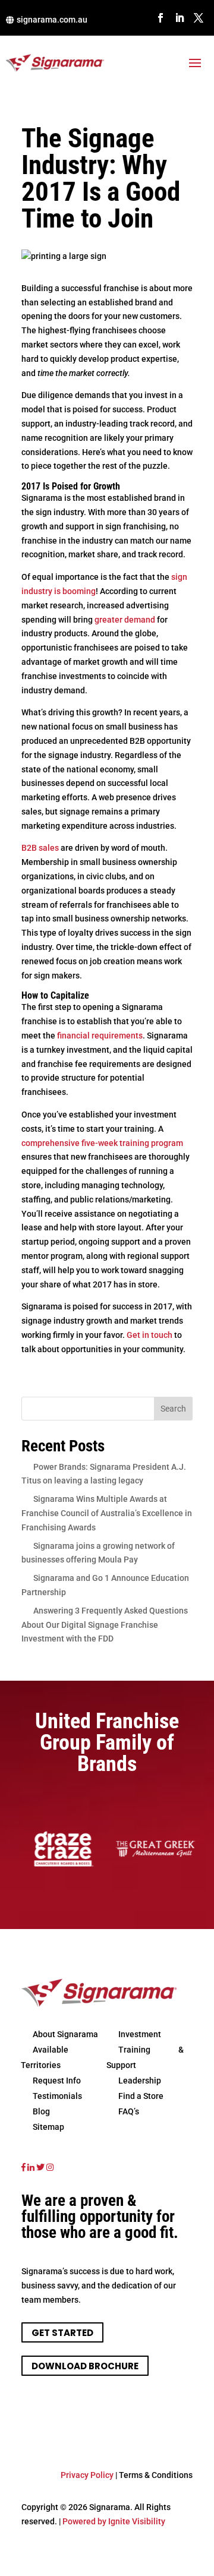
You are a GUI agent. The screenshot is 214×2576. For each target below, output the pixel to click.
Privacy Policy (87, 2475)
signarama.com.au (52, 20)
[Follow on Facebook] (160, 18)
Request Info (57, 2081)
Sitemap (48, 2127)
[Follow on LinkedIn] (180, 18)
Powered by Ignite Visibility (113, 2521)
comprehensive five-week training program (102, 1143)
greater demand (125, 620)
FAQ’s (129, 2111)
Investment (140, 2034)
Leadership (140, 2081)
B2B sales (40, 848)
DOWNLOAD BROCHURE (85, 2365)
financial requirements (100, 1036)
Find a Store (141, 2096)
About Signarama (65, 2034)
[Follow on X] (199, 18)
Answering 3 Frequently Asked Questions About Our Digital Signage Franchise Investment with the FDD (105, 1625)
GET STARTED (62, 2332)
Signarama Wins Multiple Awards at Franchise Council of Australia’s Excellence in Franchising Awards (107, 1513)
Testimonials (57, 2096)
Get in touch (150, 1335)
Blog (41, 2111)
